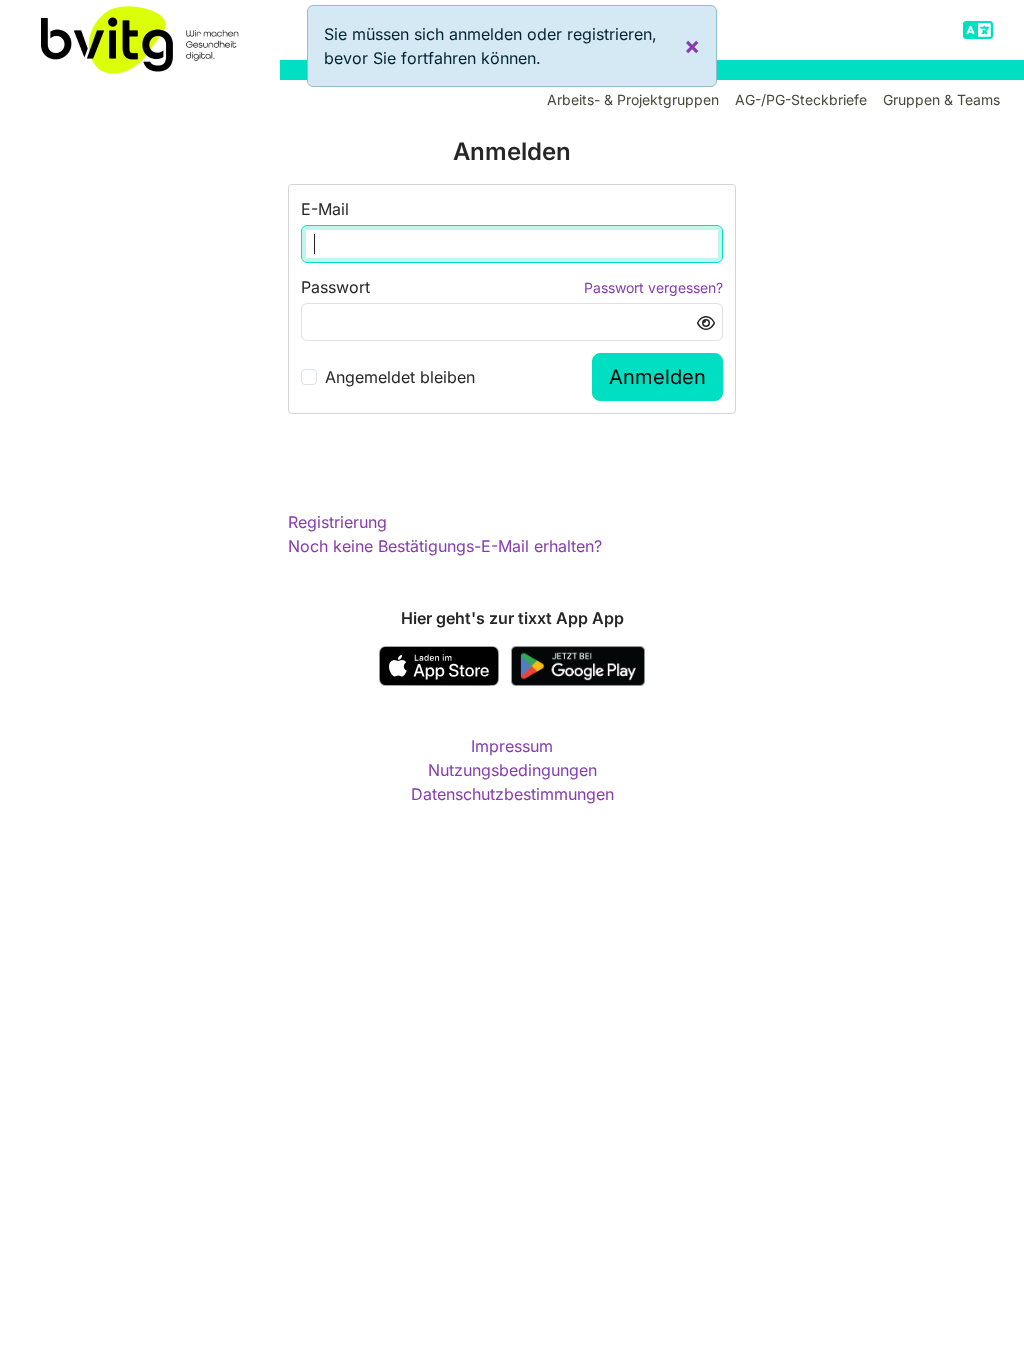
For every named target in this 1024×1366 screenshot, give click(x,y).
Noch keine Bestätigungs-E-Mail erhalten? (445, 546)
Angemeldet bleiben (400, 377)
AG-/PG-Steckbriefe (801, 99)
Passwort (335, 287)
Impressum (512, 746)
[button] (978, 30)
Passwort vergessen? (653, 287)
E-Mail (325, 209)
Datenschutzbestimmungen (512, 794)
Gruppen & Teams (941, 99)
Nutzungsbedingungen (512, 770)
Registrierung (337, 522)
